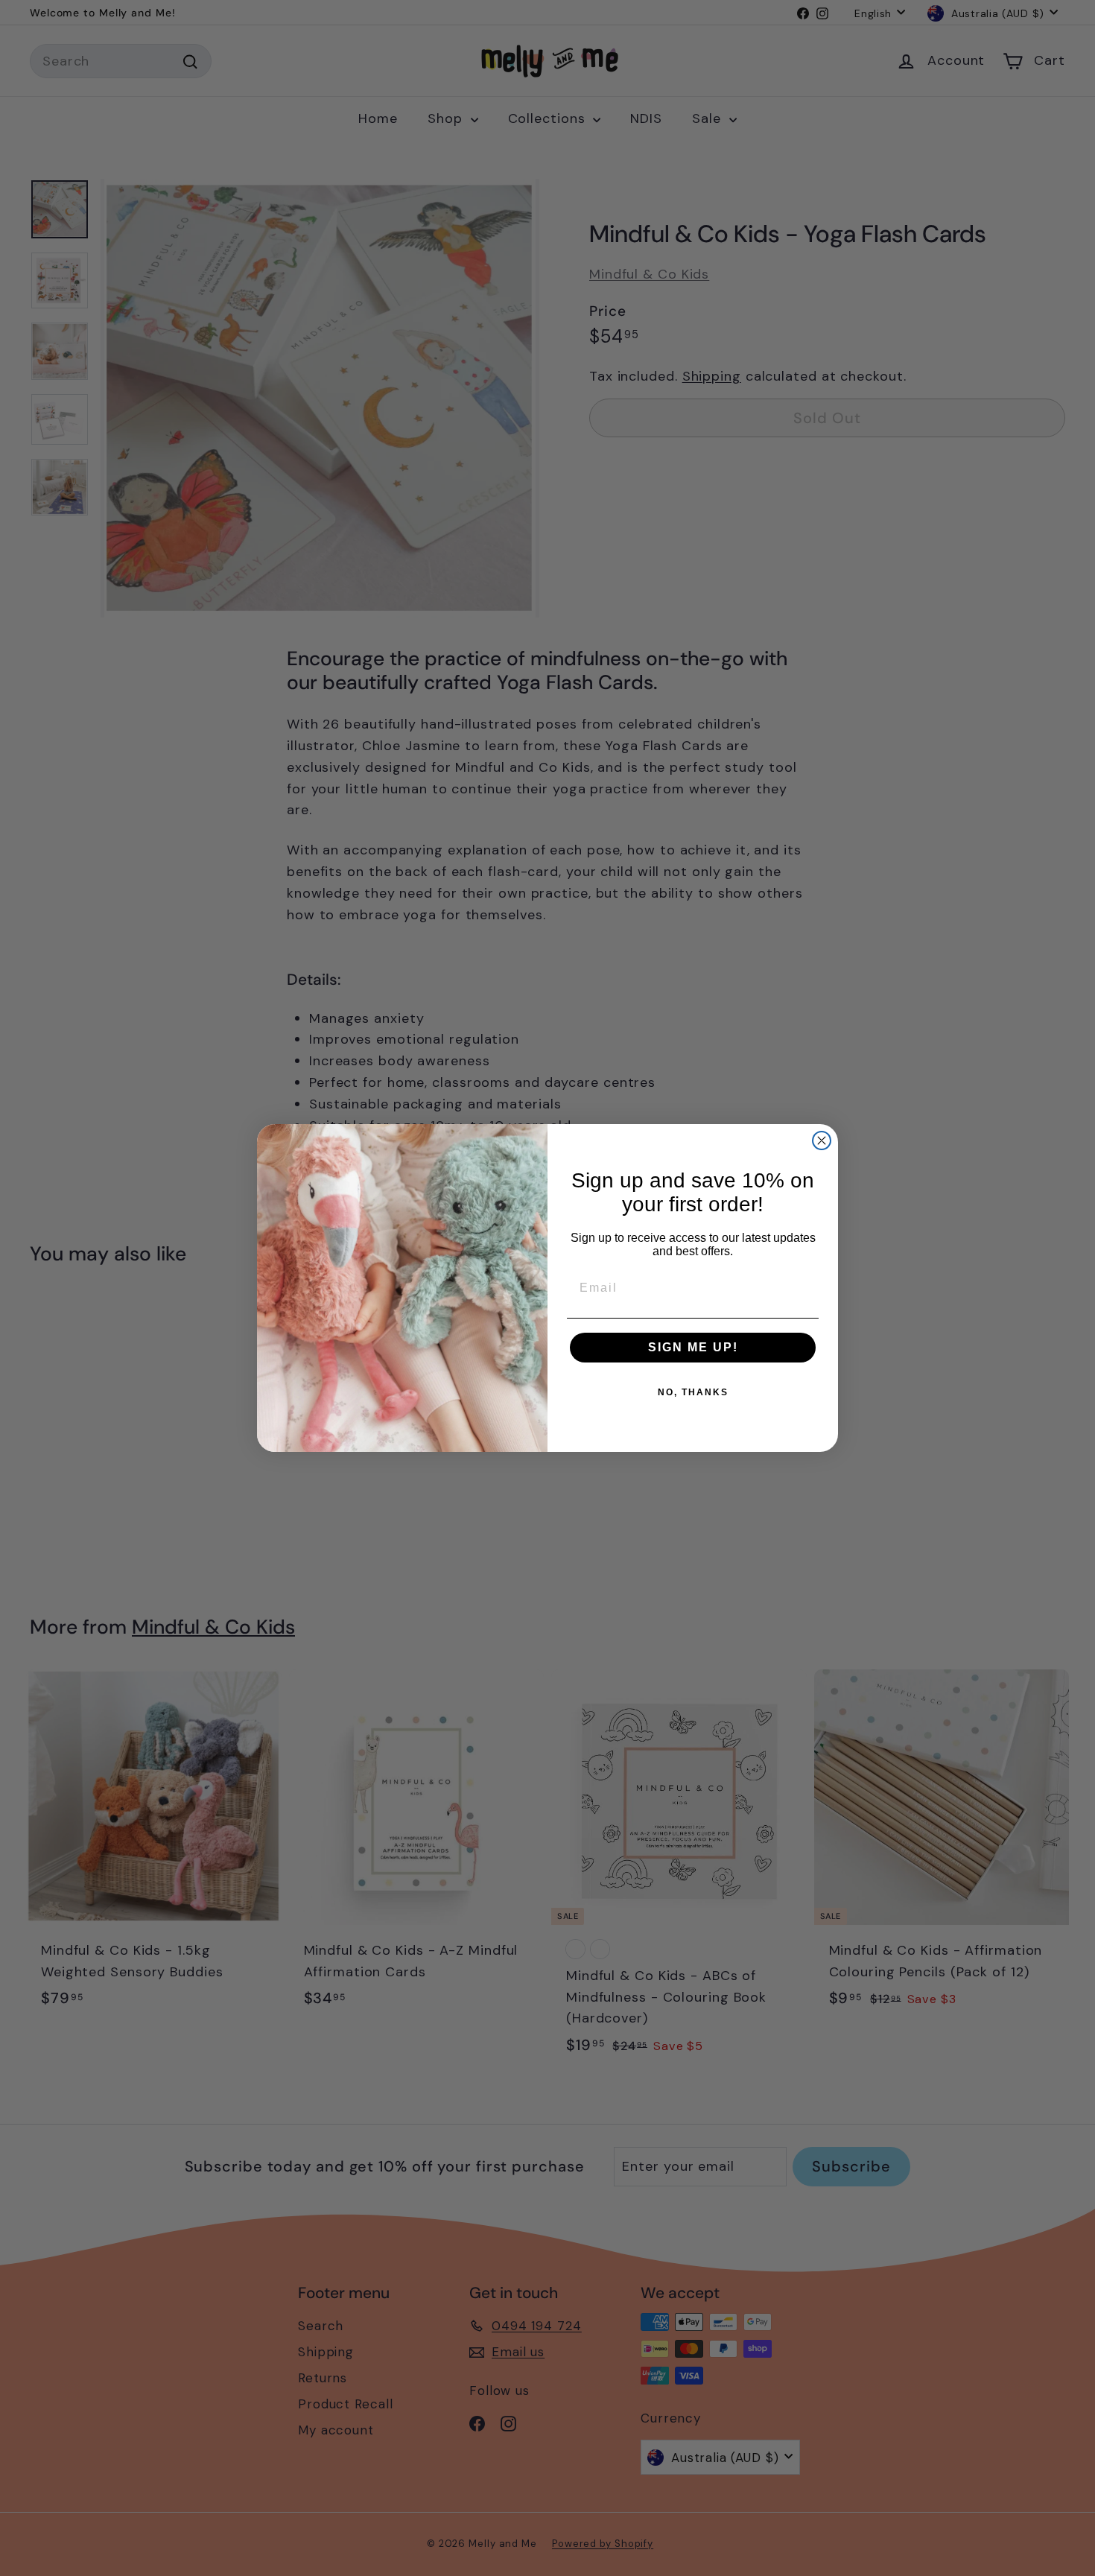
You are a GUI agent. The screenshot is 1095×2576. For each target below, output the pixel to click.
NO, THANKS (693, 1392)
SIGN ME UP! (693, 1347)
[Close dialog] (822, 1141)
